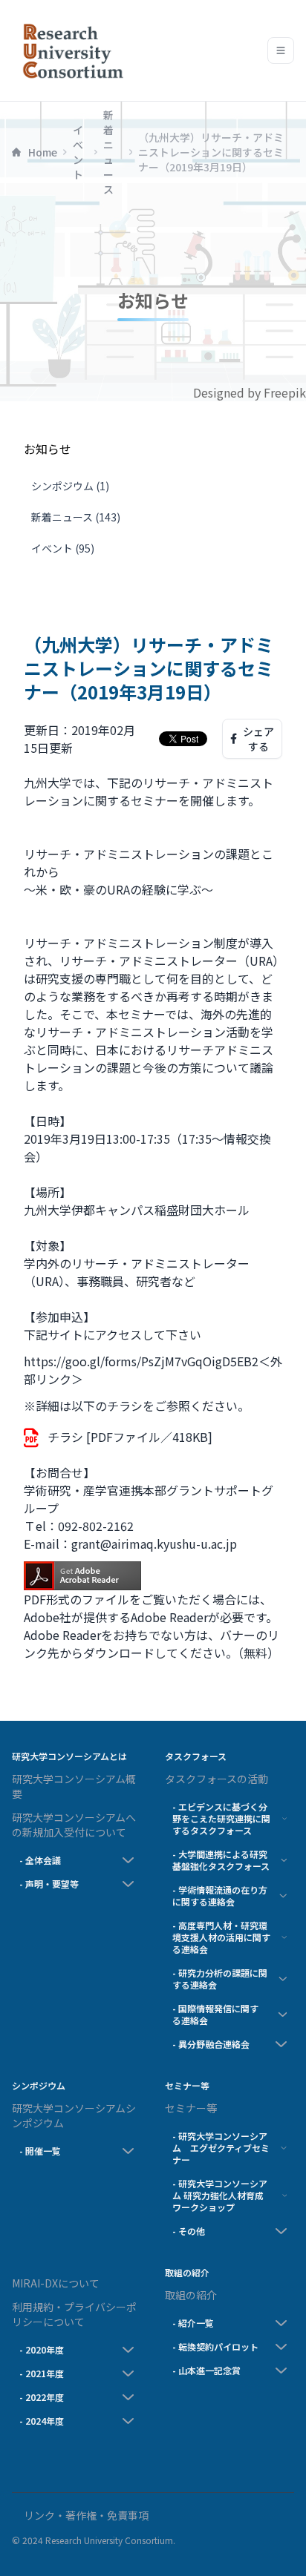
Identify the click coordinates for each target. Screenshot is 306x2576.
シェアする (258, 739)
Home (43, 152)
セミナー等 (191, 2108)
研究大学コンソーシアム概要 (74, 1786)
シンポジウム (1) (70, 486)
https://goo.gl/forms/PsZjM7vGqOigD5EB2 (141, 1361)
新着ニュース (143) (76, 517)
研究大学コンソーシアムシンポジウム (74, 2115)
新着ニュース (108, 152)
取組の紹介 (191, 2295)
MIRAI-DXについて (56, 2283)
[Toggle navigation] (281, 50)
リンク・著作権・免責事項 (86, 2515)
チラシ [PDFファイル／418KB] (130, 1437)
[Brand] (70, 50)
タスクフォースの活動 (217, 1779)
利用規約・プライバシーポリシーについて (74, 2314)
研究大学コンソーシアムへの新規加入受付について (74, 1825)
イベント (78, 152)
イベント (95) (63, 548)
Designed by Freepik (250, 392)
